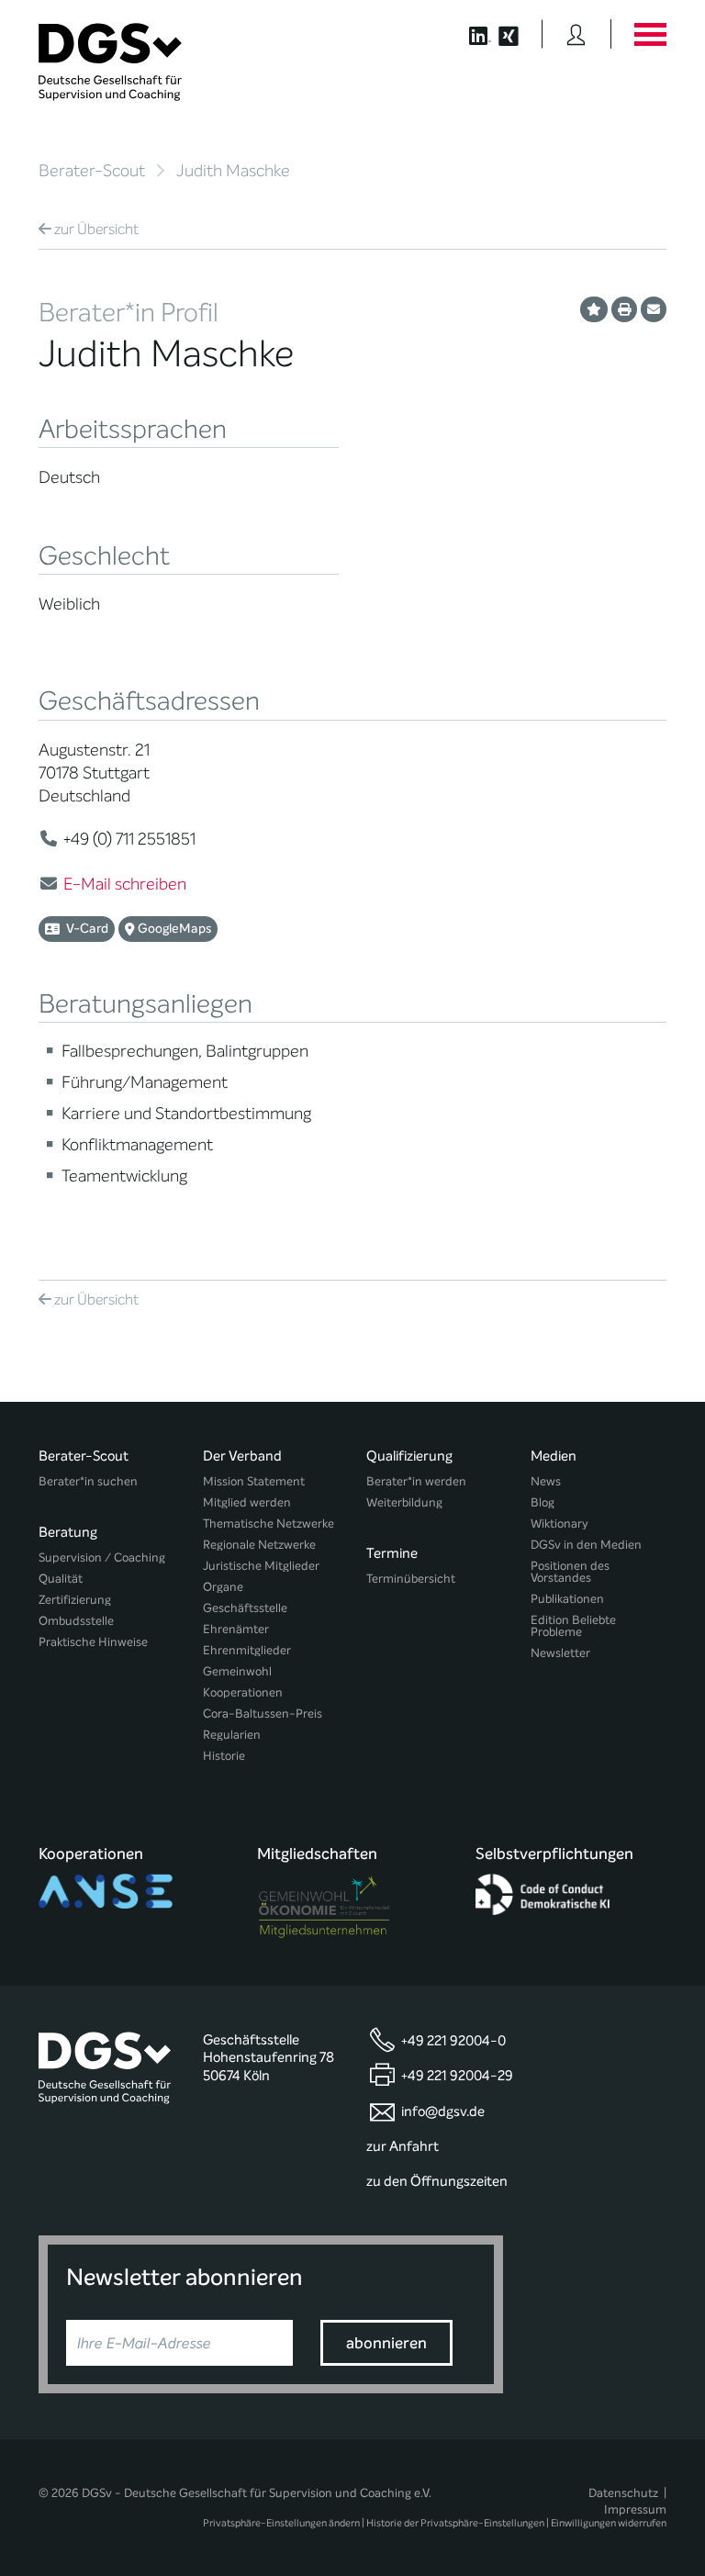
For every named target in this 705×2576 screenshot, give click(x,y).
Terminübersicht (411, 1579)
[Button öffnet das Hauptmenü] (650, 34)
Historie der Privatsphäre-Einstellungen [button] (455, 2523)
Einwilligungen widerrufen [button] (609, 2523)
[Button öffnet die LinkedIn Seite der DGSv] (470, 34)
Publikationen (567, 1599)
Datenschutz (623, 2493)
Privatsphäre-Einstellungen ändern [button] (281, 2523)
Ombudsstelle (76, 1621)
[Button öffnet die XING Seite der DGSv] (518, 34)
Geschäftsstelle (245, 1608)
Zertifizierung (75, 1600)
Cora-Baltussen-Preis (263, 1714)
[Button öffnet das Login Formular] (576, 34)
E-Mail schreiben (125, 884)
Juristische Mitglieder (261, 1566)
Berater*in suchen (88, 1481)
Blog (543, 1502)
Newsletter (560, 1653)
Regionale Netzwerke (259, 1545)
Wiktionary (560, 1523)
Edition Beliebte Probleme (573, 1626)
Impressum (635, 2509)
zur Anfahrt (403, 2146)
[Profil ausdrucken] (624, 309)
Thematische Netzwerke (269, 1523)
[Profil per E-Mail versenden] (654, 309)
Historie (224, 1756)
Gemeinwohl (237, 1671)
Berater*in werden (416, 1481)
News (546, 1481)
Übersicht (96, 229)
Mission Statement (254, 1481)
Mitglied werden (247, 1502)
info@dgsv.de (443, 2111)
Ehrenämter (236, 1629)
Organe (223, 1587)
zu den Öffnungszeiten (437, 2181)
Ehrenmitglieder (247, 1650)
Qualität (61, 1579)
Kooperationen (243, 1692)
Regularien (232, 1735)
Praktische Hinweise (93, 1642)
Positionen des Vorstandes (570, 1572)
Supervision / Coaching (102, 1557)
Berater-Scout (92, 171)
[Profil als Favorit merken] (594, 309)
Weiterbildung (404, 1502)
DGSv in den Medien (586, 1545)
